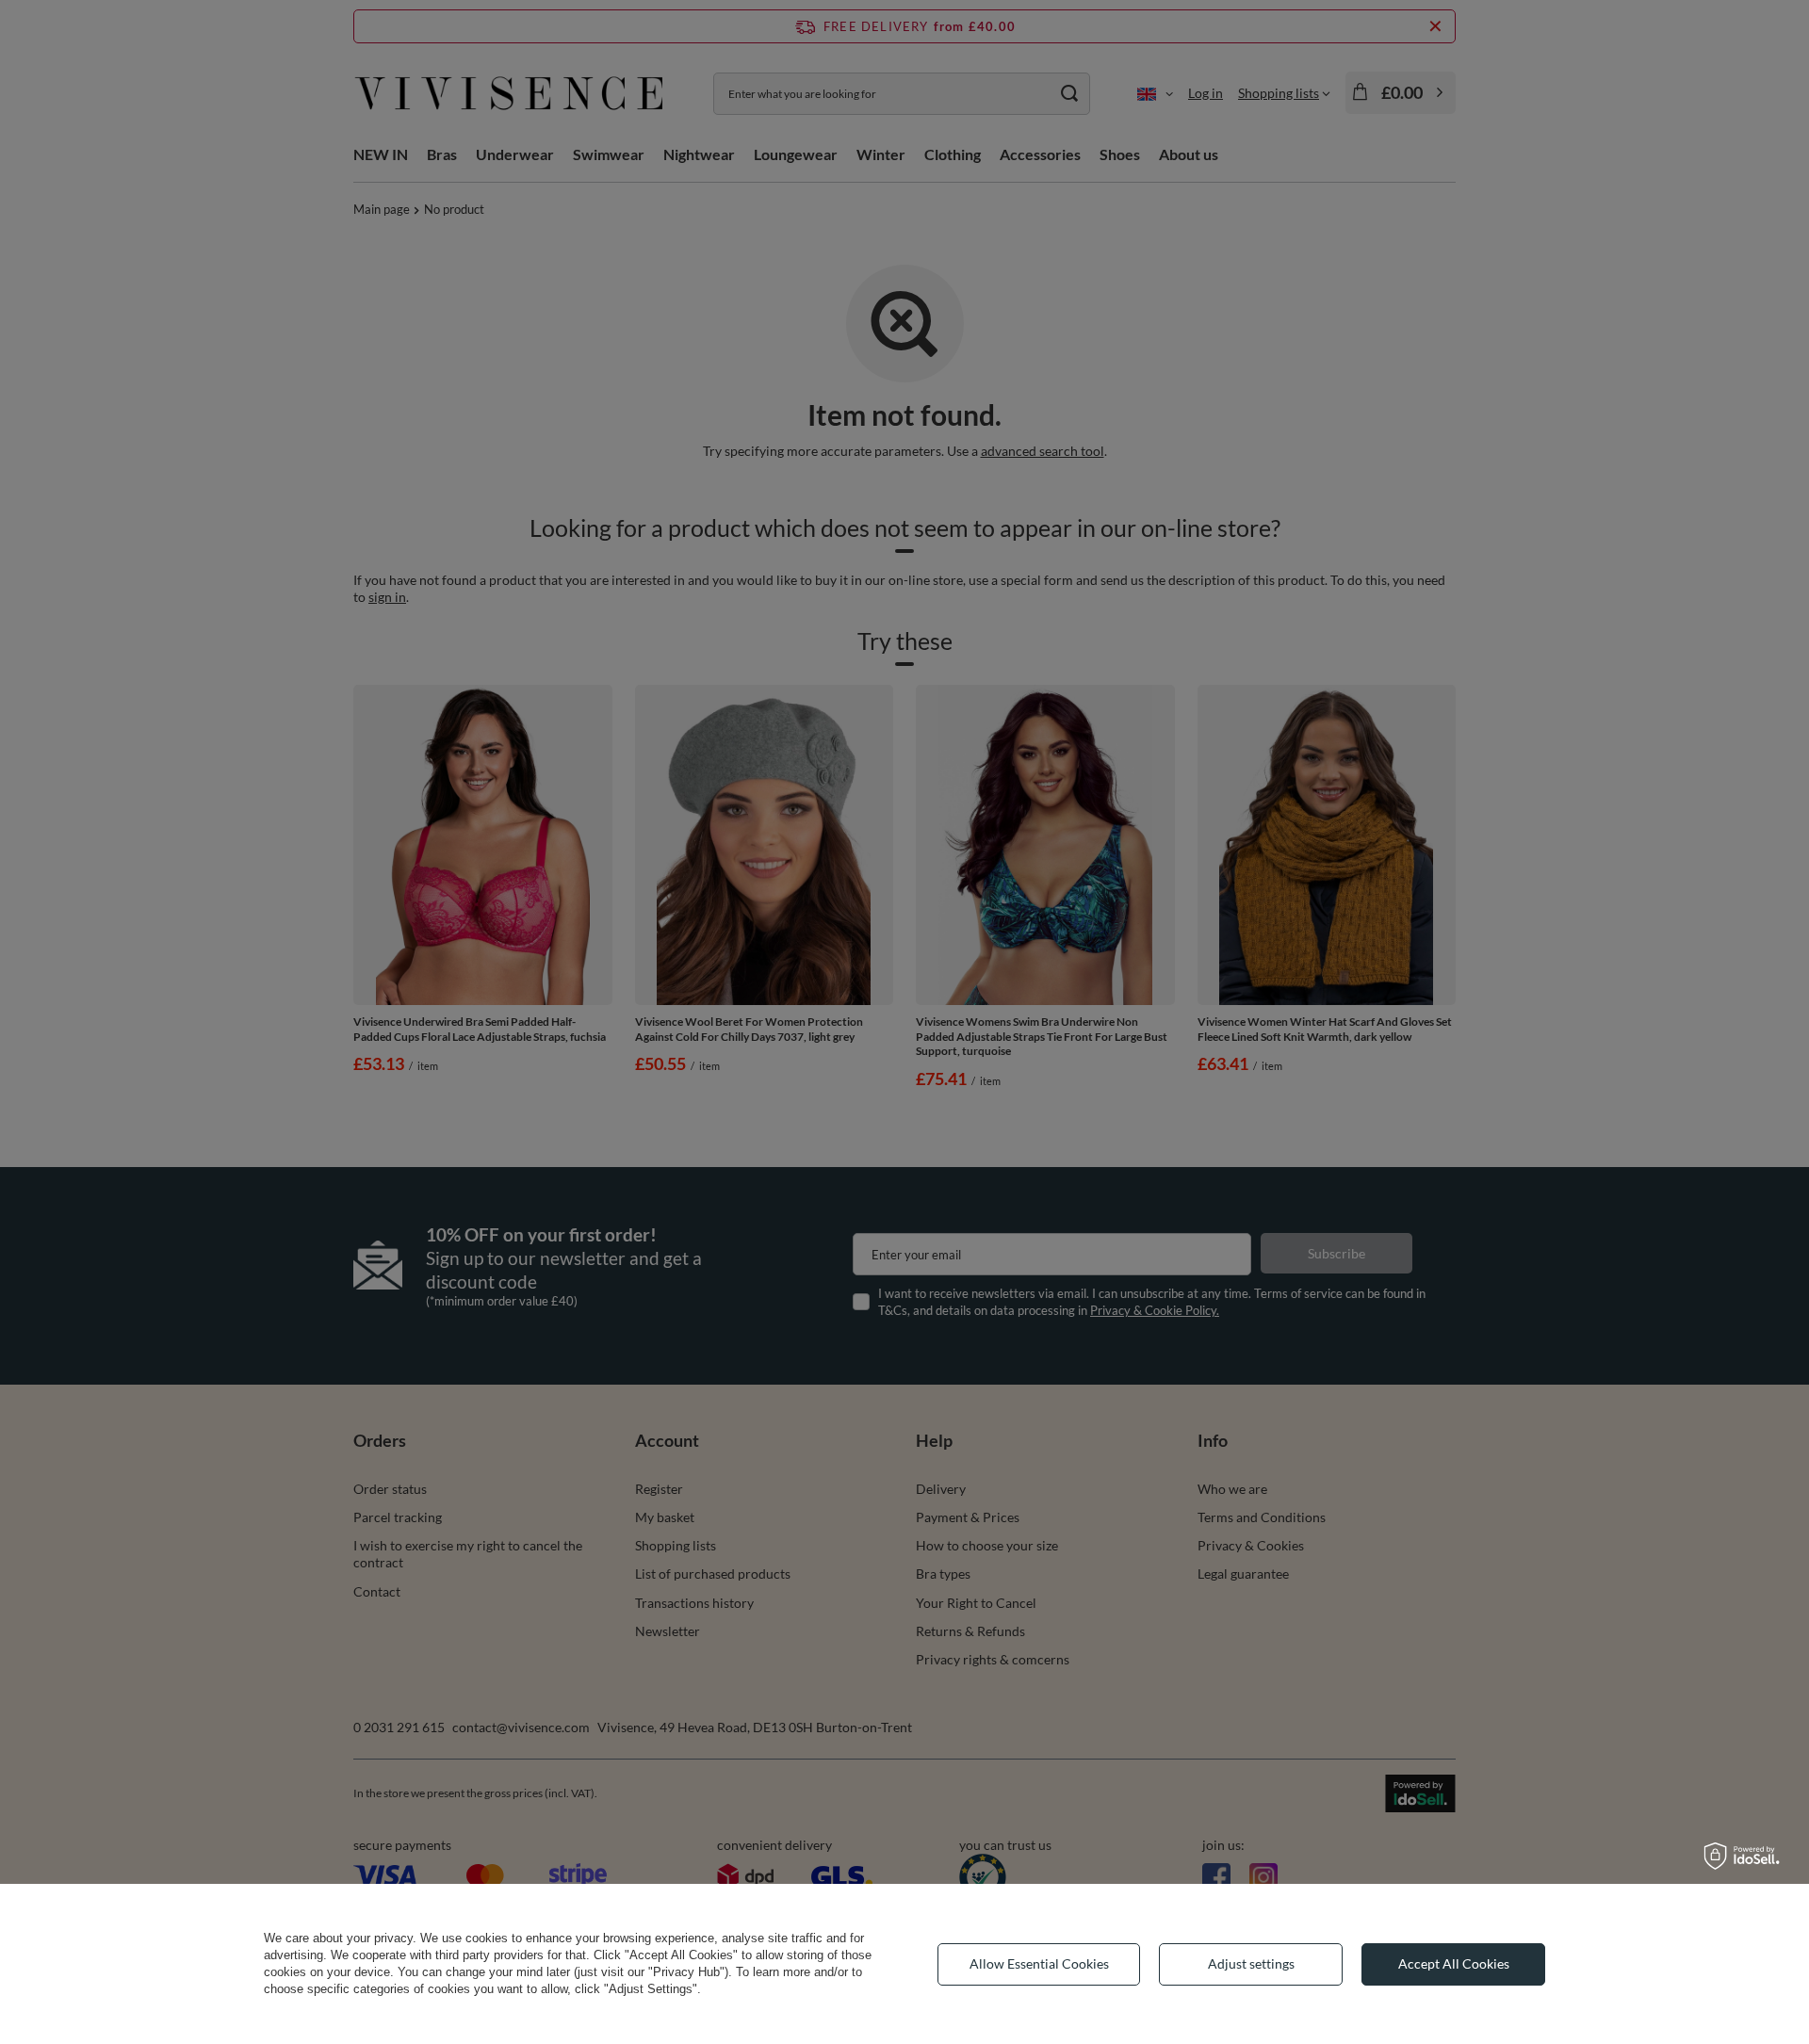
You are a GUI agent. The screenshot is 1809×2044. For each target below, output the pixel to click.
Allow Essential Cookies (1039, 1963)
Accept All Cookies (1454, 1963)
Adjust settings (1251, 1963)
